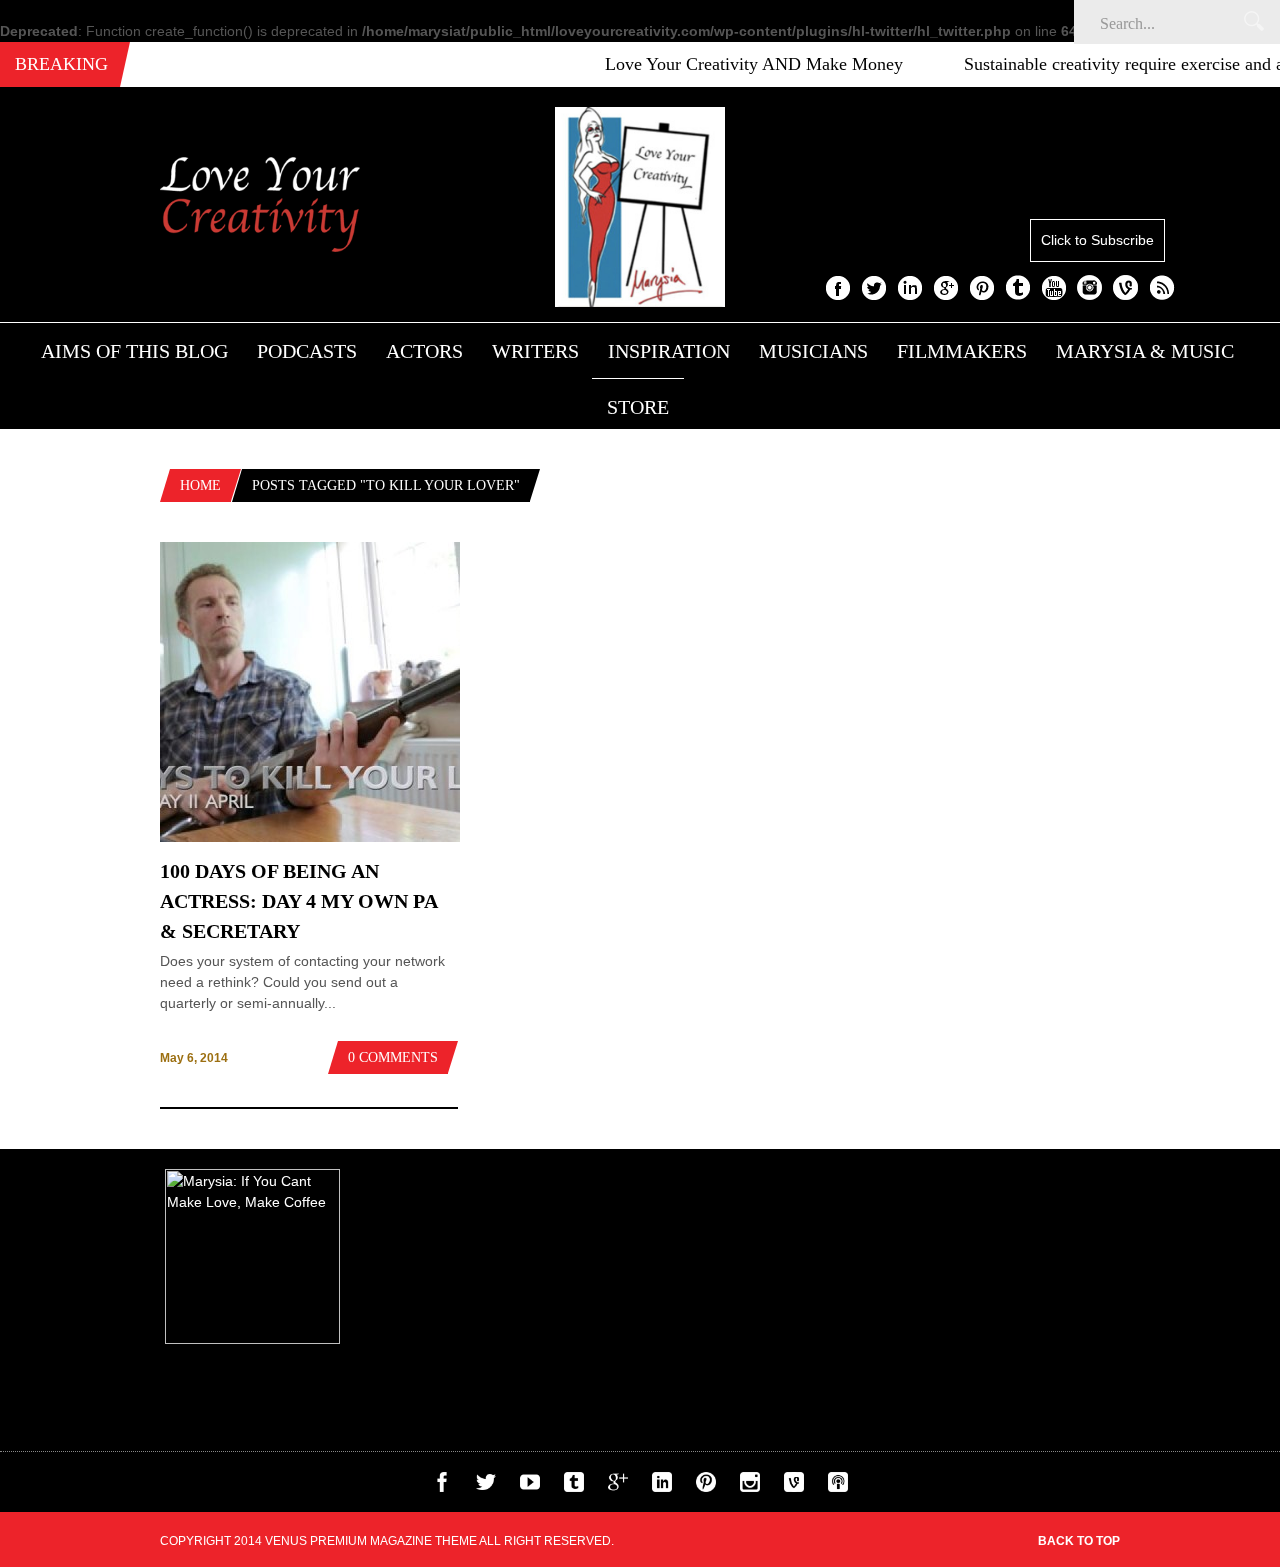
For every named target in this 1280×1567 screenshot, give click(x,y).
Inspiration (669, 351)
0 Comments (393, 1057)
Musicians (813, 351)
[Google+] (618, 1487)
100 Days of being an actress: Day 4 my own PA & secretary (298, 901)
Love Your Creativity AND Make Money (732, 64)
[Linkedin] (662, 1487)
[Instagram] (750, 1487)
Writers (535, 351)
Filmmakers (962, 351)
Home (200, 485)
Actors (424, 351)
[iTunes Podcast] (838, 1487)
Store (638, 407)
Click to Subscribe (1097, 240)
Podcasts (307, 351)
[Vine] (794, 1487)
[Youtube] (530, 1487)
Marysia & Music (1145, 351)
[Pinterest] (706, 1487)
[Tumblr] (574, 1487)
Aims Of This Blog (134, 351)
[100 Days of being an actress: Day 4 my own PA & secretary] (310, 837)
